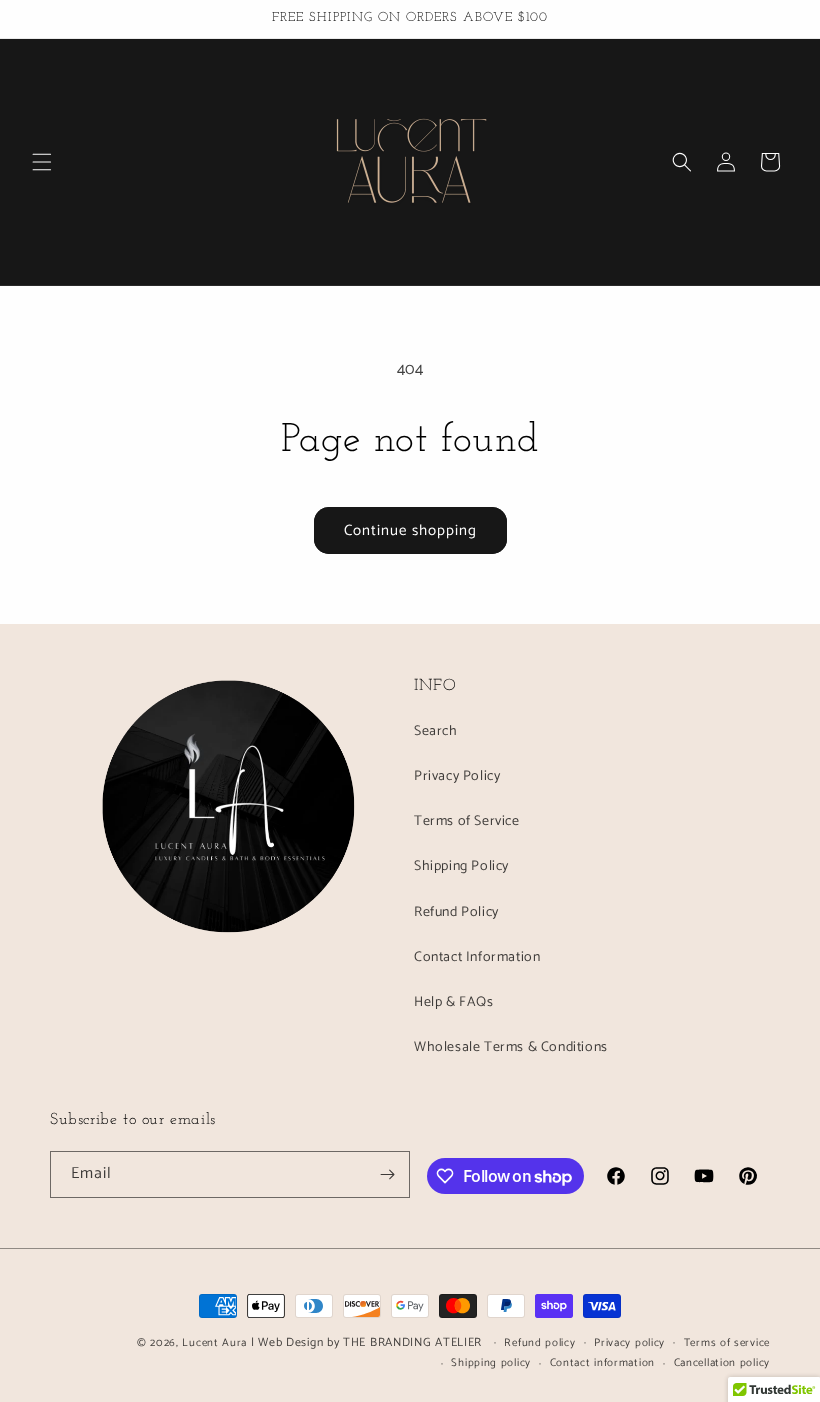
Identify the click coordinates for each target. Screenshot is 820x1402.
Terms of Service (467, 821)
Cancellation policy (722, 1363)
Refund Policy (456, 912)
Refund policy (539, 1343)
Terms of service (727, 1343)
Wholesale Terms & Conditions (511, 1047)
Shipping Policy (461, 866)
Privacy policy (629, 1343)
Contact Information (477, 957)
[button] (42, 162)
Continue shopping (410, 530)
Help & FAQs (454, 1002)
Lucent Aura (214, 1343)
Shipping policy (491, 1363)
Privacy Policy (457, 776)
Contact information (602, 1363)
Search (436, 731)
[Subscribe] (387, 1174)
